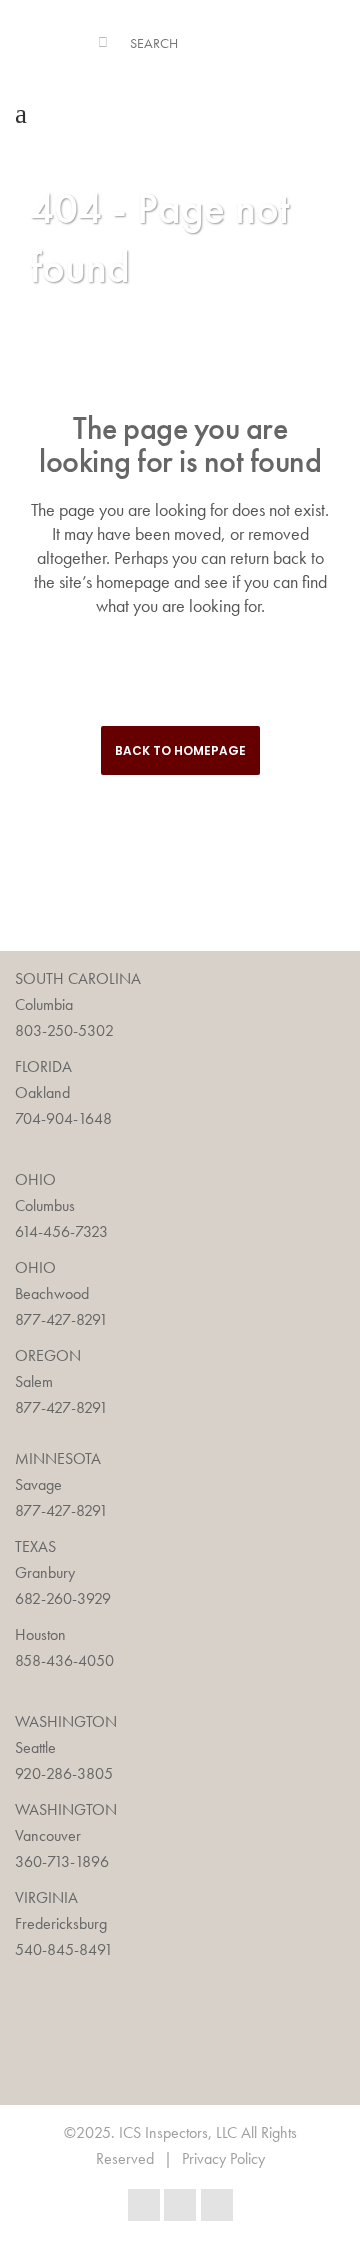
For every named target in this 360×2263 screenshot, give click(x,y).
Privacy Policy (223, 2158)
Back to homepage (180, 750)
